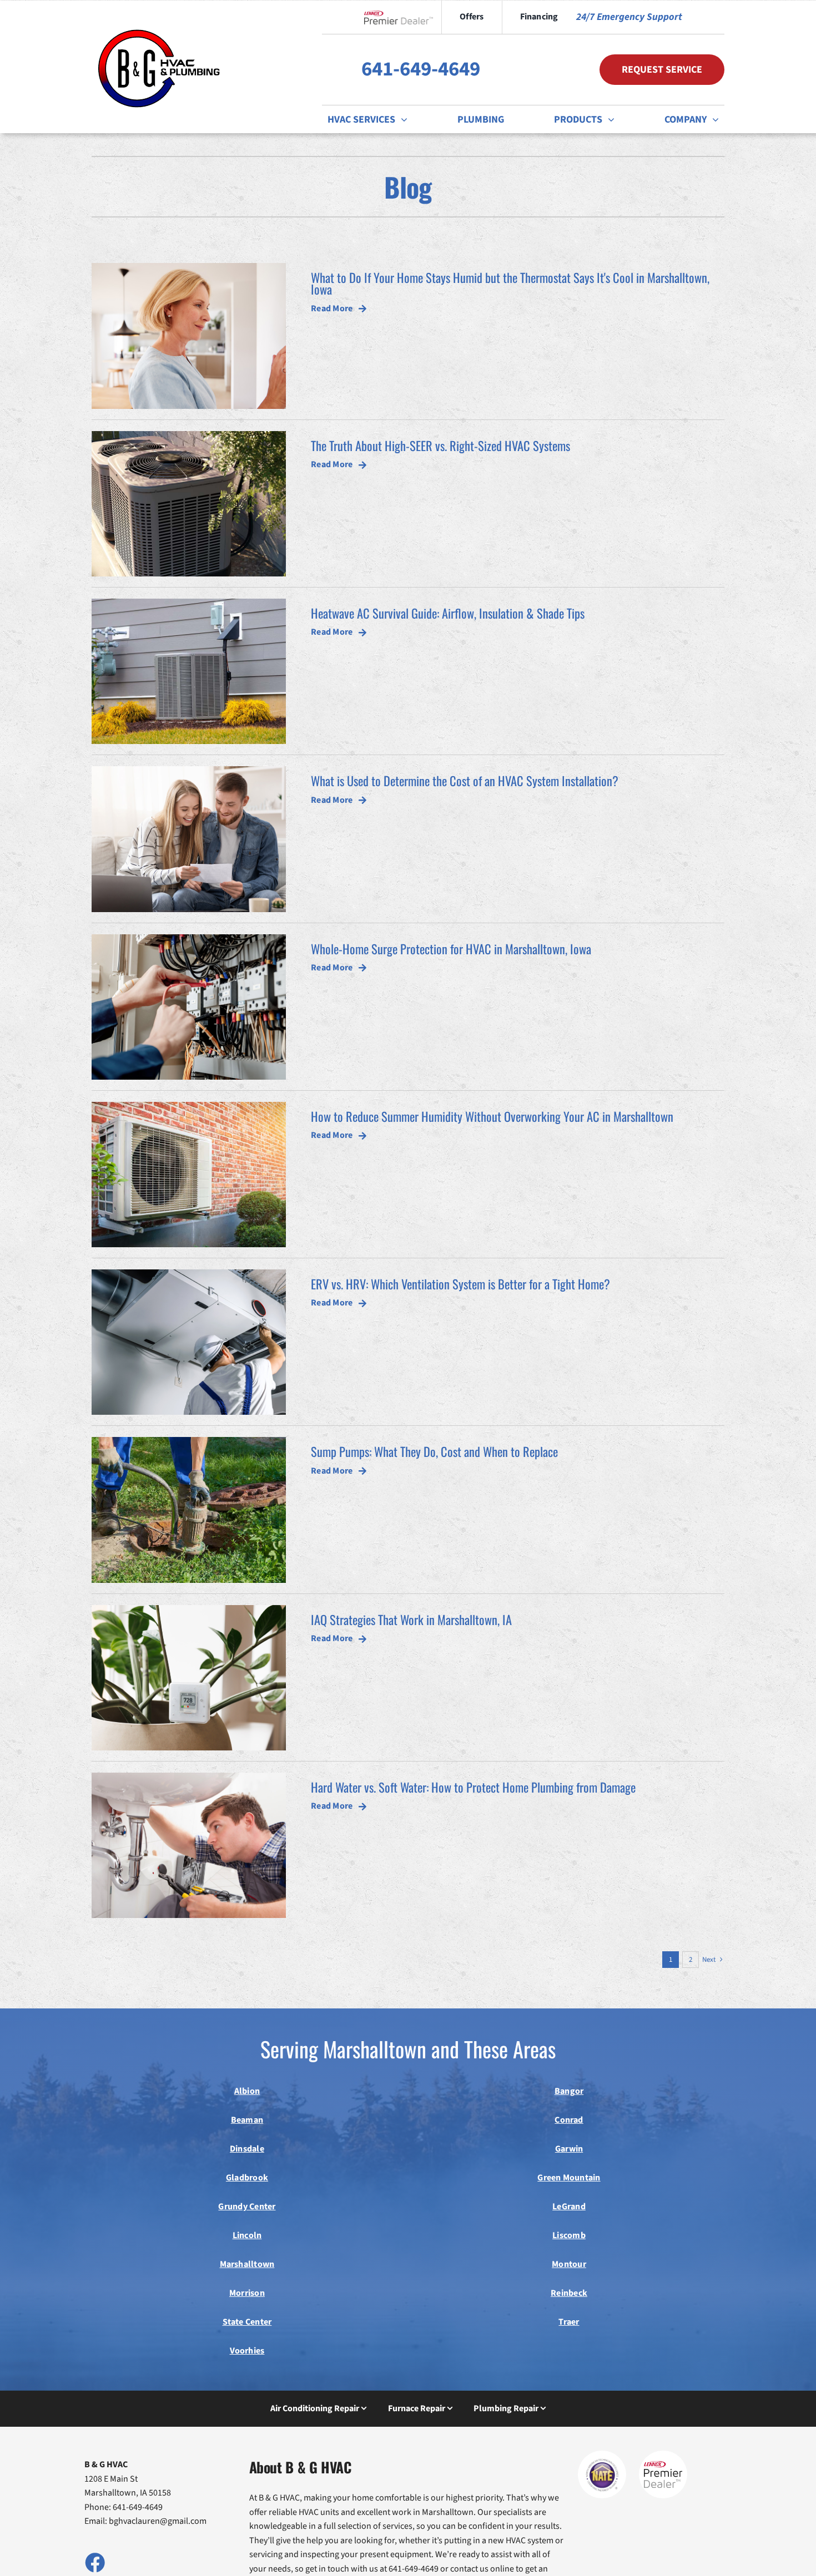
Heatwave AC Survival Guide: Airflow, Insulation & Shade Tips (448, 613)
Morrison (247, 2293)
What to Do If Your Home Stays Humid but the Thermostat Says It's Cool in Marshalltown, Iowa (510, 283)
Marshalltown (247, 2264)
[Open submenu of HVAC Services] (407, 119)
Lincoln (247, 2235)
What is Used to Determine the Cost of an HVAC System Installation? (465, 780)
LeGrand (569, 2206)
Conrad (569, 2120)
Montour (569, 2264)
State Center (247, 2322)
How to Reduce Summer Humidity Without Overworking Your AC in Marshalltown (492, 1116)
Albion (247, 2091)
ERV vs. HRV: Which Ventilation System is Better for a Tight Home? (460, 1284)
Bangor (569, 2091)
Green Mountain (569, 2178)
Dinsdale (247, 2149)
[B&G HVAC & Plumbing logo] (160, 21)
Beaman (247, 2120)
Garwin (569, 2149)
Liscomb (569, 2235)
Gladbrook (247, 2178)
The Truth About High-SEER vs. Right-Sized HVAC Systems (440, 445)
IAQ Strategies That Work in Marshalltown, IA (411, 1619)
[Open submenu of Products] (614, 119)
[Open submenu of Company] (718, 119)
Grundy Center (247, 2206)
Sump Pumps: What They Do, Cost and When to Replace (434, 1451)
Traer (569, 2322)
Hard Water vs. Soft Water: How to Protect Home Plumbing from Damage (473, 1787)
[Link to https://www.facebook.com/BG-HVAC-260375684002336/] (94, 2562)
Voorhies (247, 2351)
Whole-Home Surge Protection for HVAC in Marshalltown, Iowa (451, 948)
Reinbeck (569, 2293)
